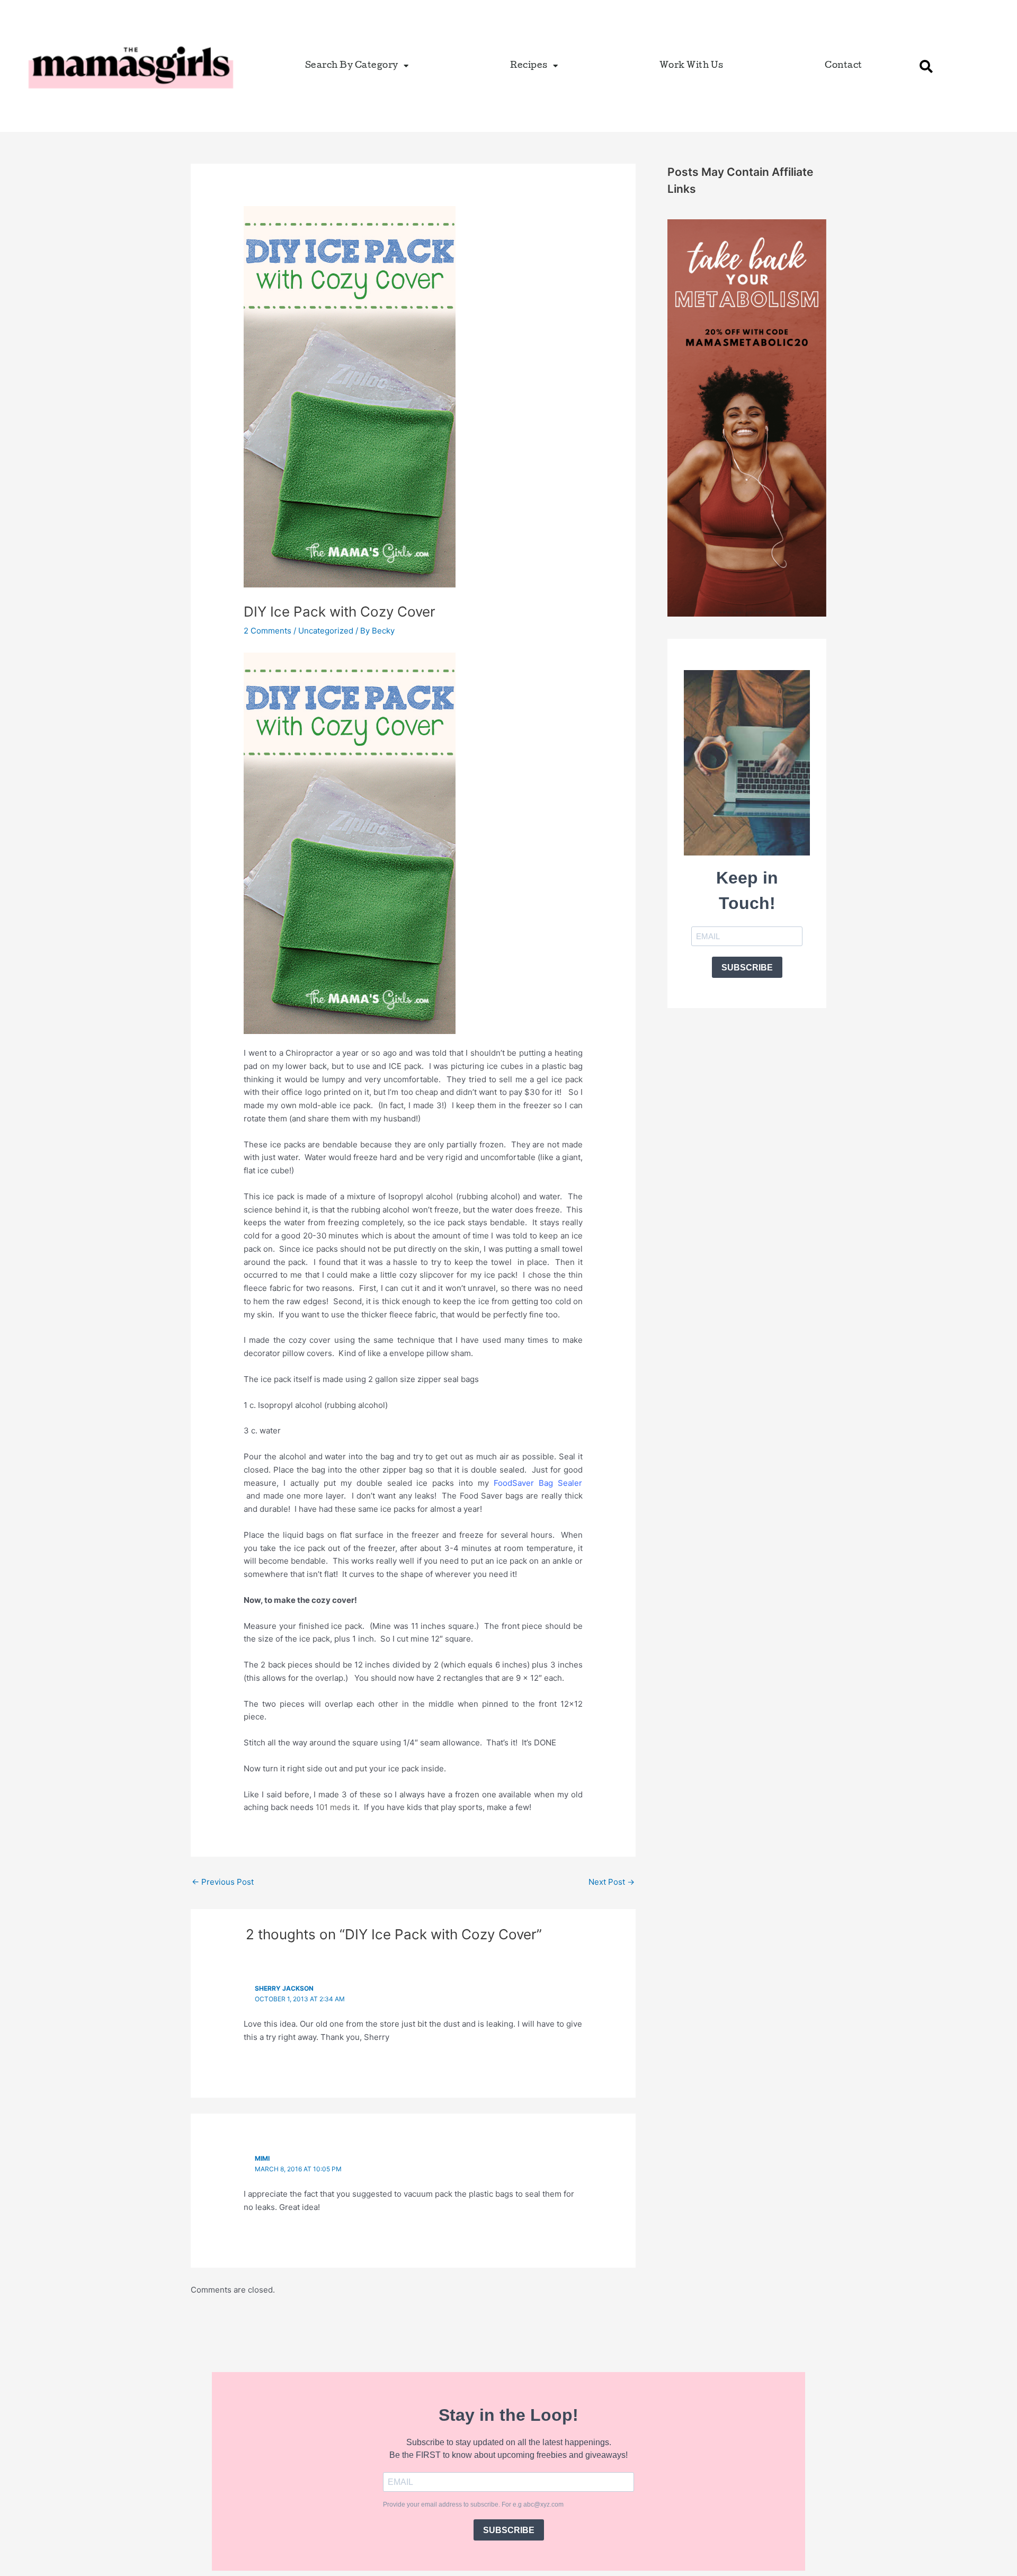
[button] (926, 66)
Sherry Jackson (284, 1988)
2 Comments (267, 631)
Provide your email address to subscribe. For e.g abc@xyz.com (473, 2504)
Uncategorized (326, 631)
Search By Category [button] (352, 66)
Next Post (612, 1882)
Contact (844, 66)
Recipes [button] (529, 66)
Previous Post (223, 1882)
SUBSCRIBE (747, 968)
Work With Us (692, 66)
